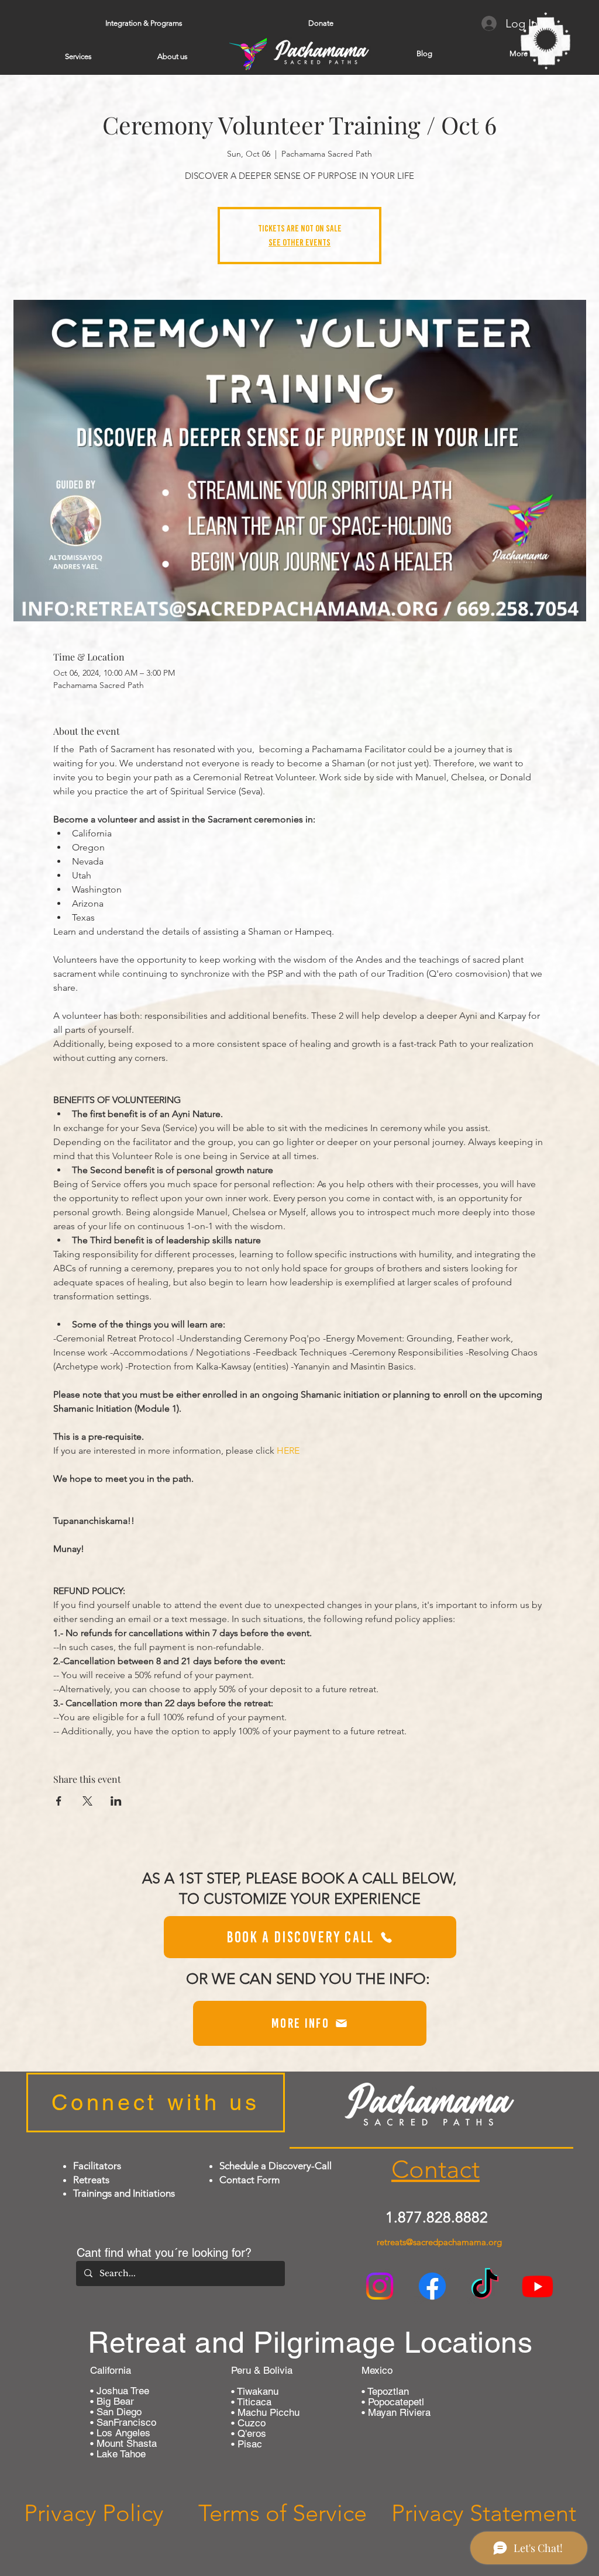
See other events (299, 242)
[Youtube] (538, 2286)
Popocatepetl (395, 2402)
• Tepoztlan (385, 2391)
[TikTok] (485, 2286)
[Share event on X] (87, 1801)
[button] (144, 23)
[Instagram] (380, 2286)
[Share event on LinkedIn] (116, 1801)
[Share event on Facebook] (59, 1801)
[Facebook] (432, 2286)
